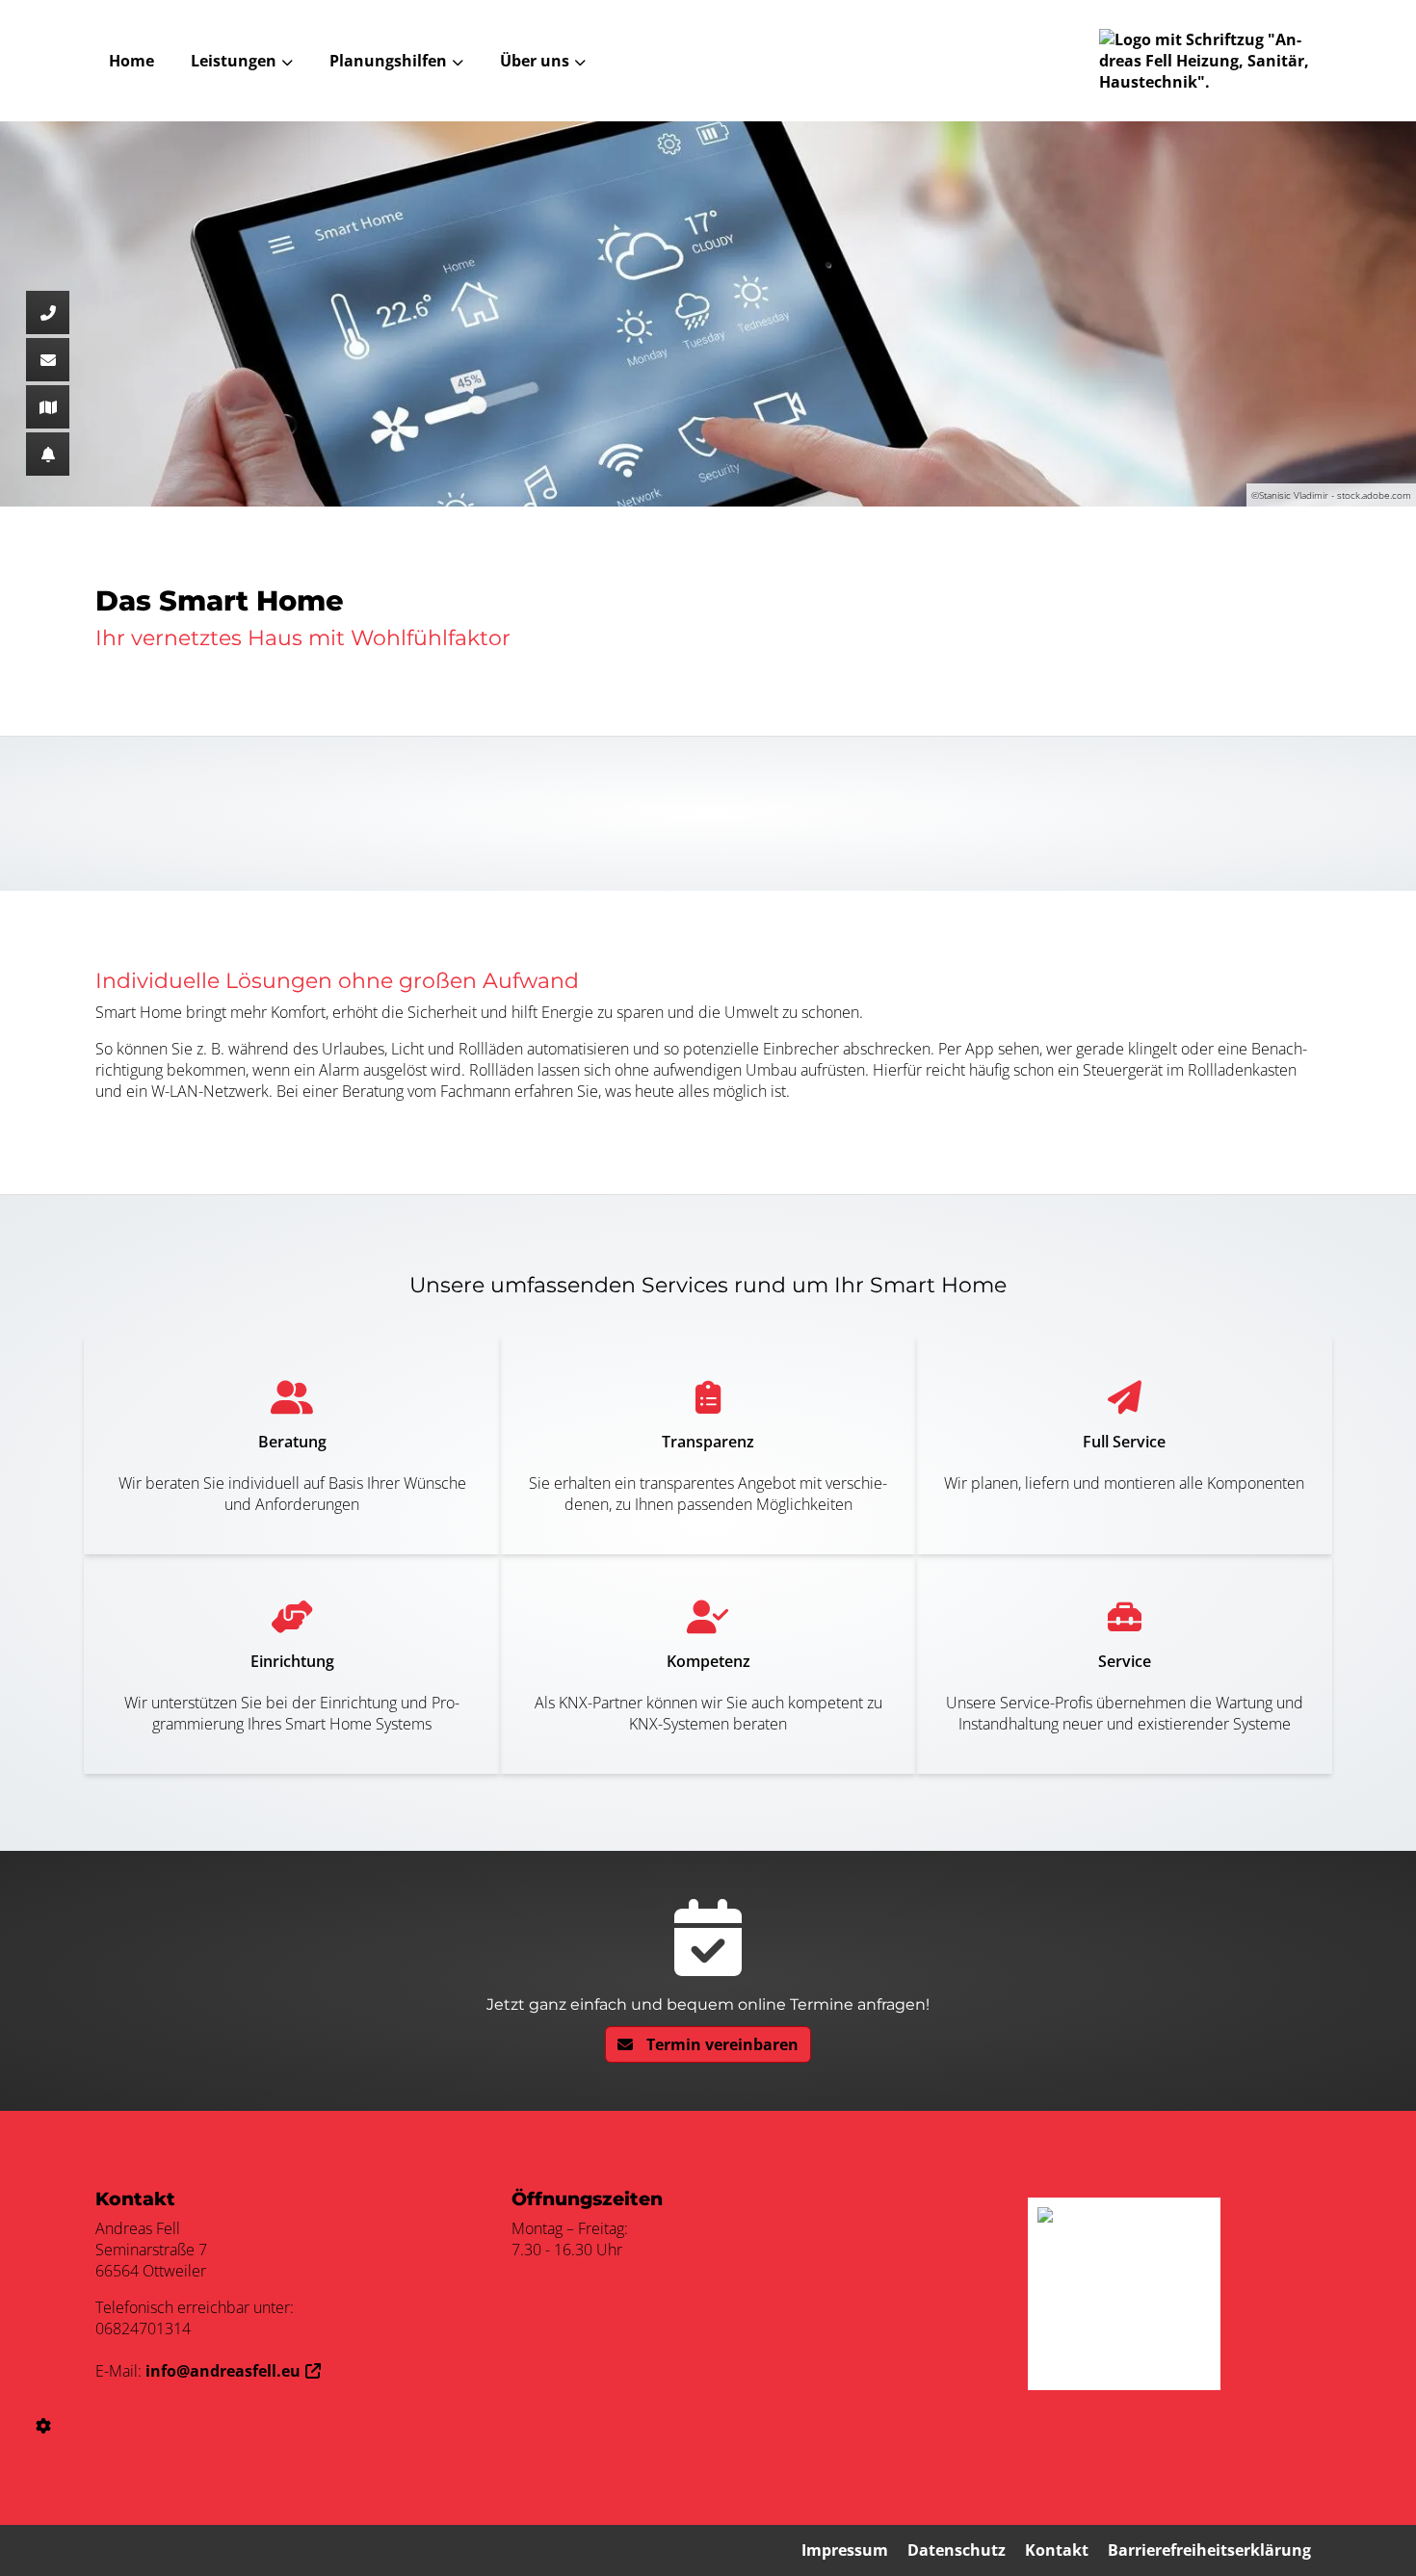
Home (131, 61)
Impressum (845, 2550)
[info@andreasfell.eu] (48, 360)
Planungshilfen (388, 61)
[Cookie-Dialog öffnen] (43, 2426)
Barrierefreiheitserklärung (1209, 2550)
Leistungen (234, 61)
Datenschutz (957, 2550)
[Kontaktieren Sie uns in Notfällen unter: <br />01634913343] (48, 454)
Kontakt (1057, 2550)
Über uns (535, 61)
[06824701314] (48, 312)
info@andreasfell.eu (223, 2371)
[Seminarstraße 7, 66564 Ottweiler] (48, 407)
